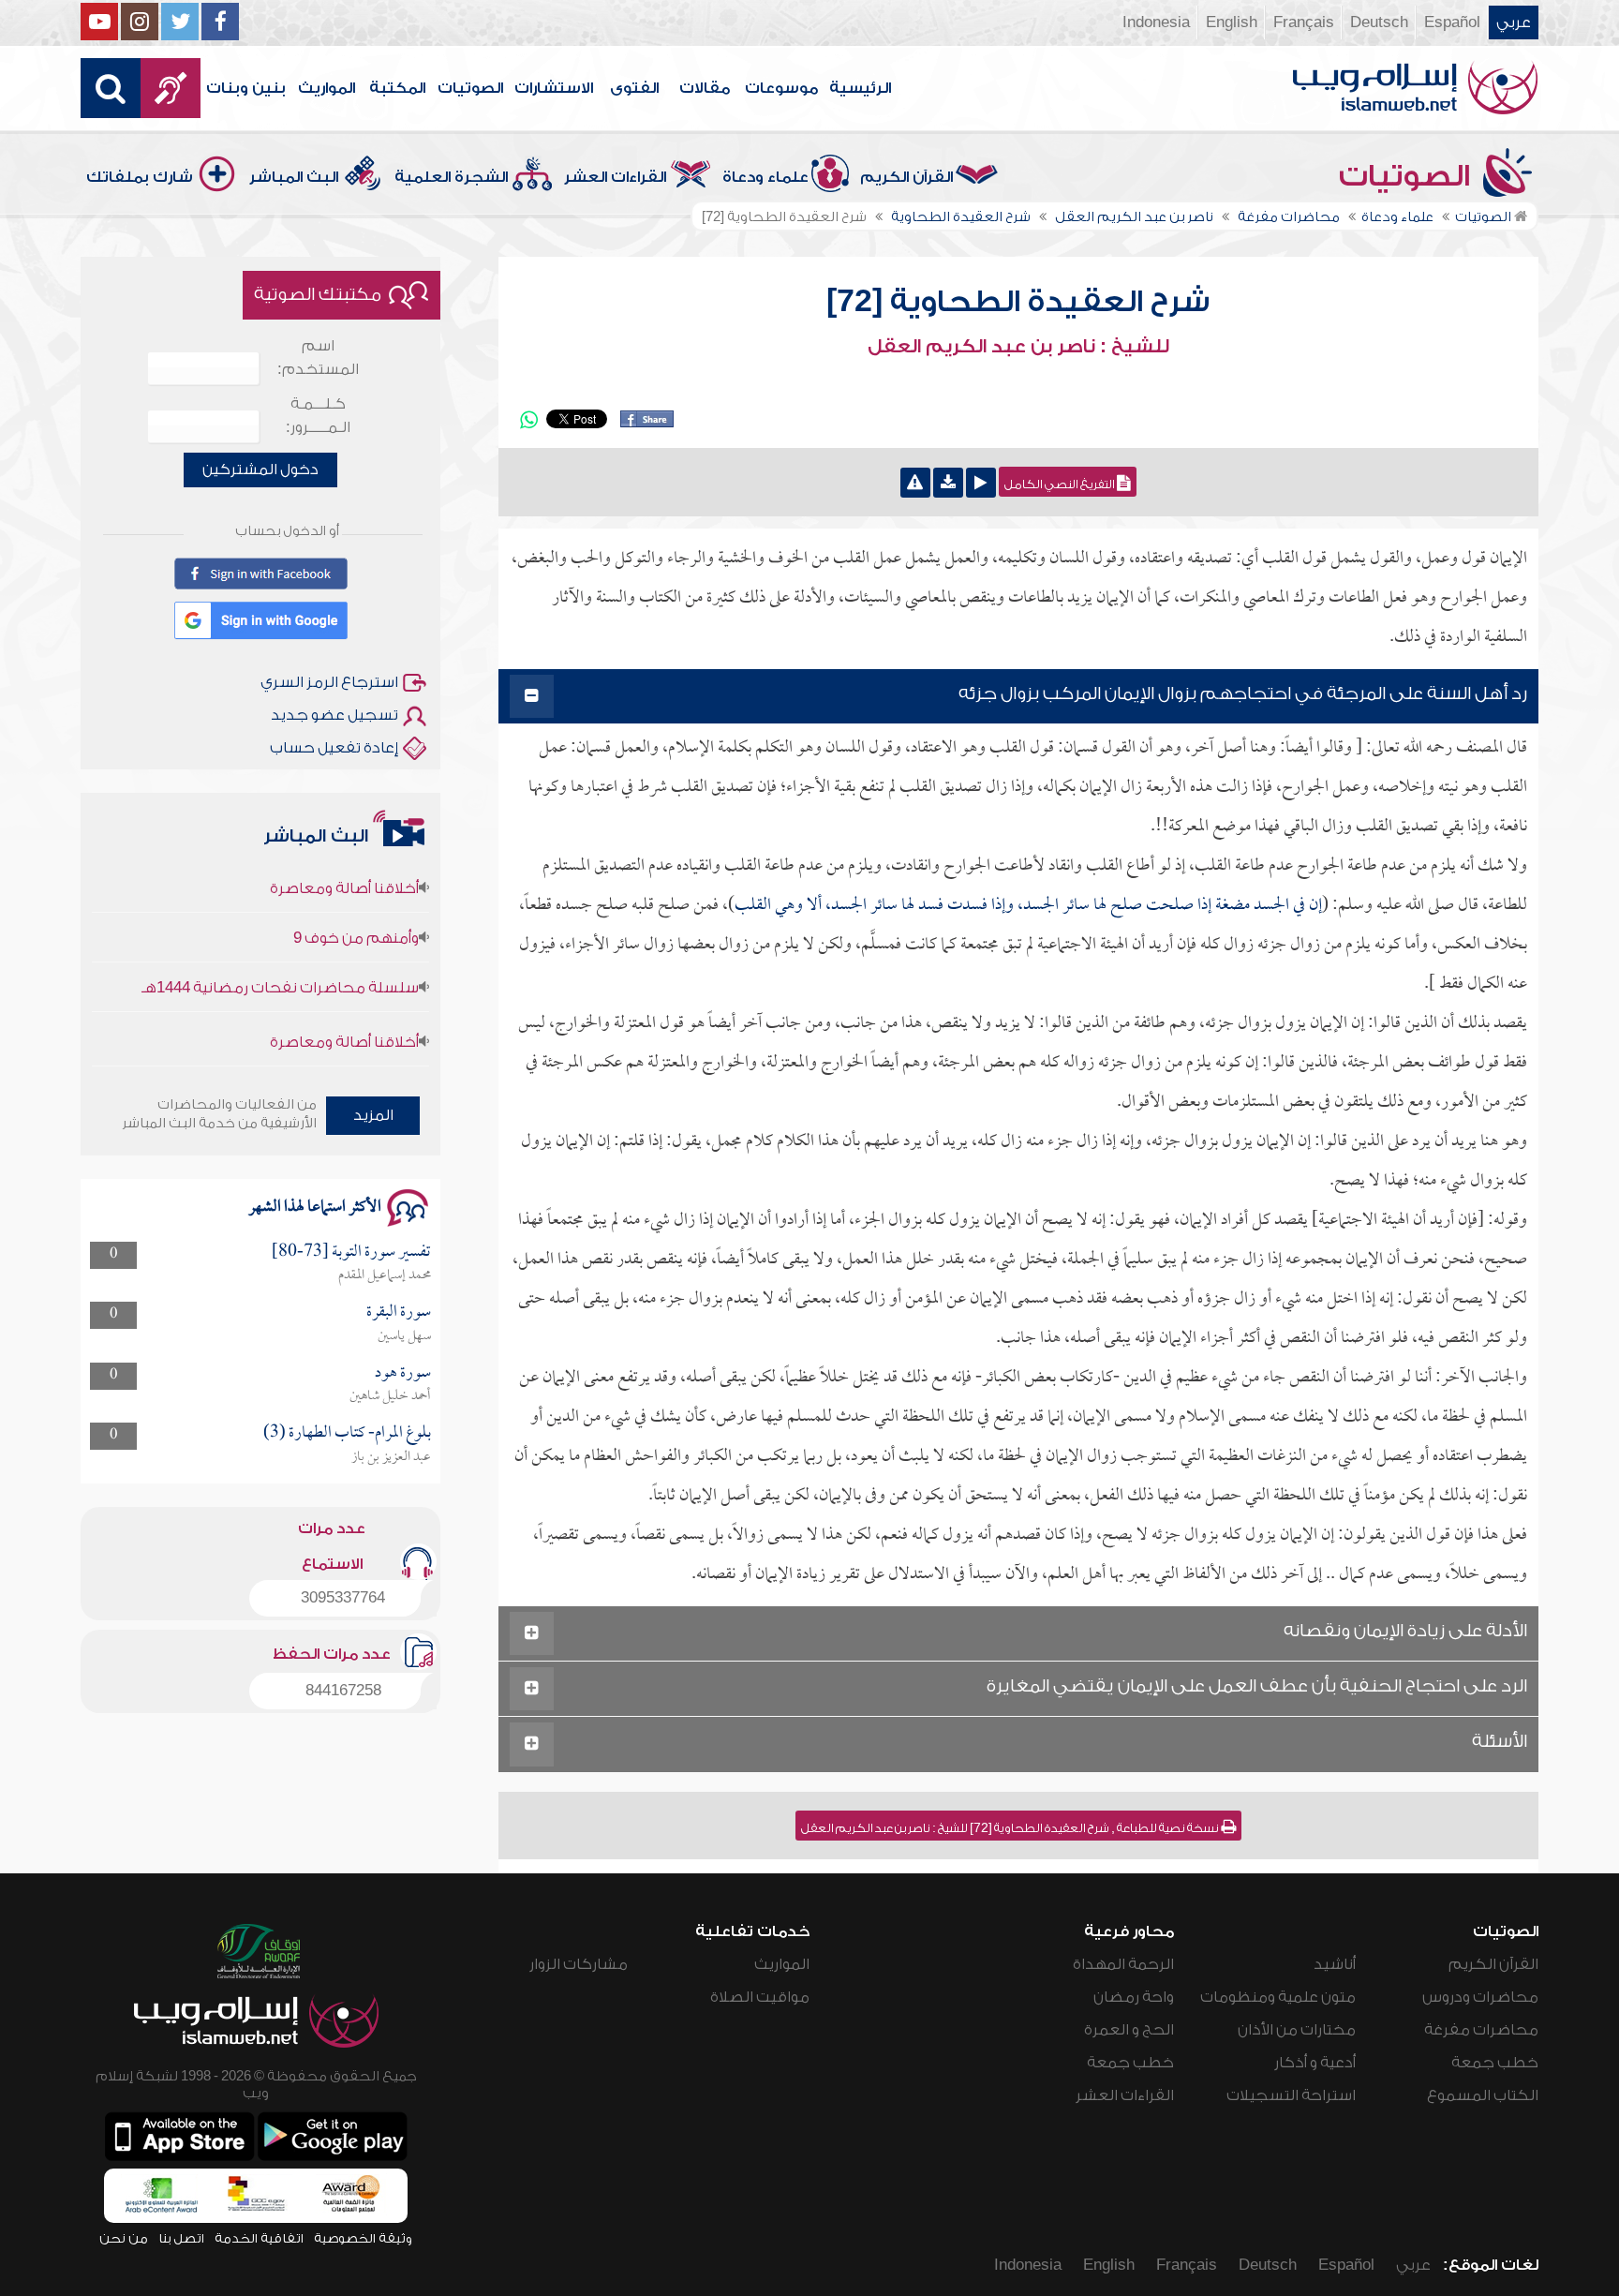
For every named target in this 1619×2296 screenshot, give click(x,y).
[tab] (1018, 697)
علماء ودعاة (765, 177)
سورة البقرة (399, 1312)
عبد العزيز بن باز (391, 1457)
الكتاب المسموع (1483, 2095)
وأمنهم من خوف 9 (356, 907)
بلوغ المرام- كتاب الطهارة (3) (347, 1433)
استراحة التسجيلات (1291, 2095)
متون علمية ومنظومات (1278, 1997)
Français (1304, 22)
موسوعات (781, 88)
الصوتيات (470, 88)
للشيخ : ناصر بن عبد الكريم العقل (1018, 347)
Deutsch (1379, 22)
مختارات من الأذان (1297, 2030)
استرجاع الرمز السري (329, 682)
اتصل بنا (181, 2238)
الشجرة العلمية (451, 177)
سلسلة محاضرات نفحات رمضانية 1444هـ (280, 957)
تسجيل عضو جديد (334, 715)
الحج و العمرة (1129, 2030)
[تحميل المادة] (948, 483)
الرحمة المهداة (1123, 1964)
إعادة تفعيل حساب (334, 748)
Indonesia (1156, 22)
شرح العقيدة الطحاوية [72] (1018, 302)
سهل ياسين (404, 1336)
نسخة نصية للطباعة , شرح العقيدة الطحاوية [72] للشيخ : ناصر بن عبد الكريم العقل (1011, 1828)
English (1232, 22)
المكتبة (397, 88)
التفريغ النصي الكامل (1061, 485)
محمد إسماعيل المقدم (385, 1275)
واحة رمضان (1134, 1997)
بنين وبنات (246, 88)
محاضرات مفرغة (1481, 2030)
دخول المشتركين (260, 470)
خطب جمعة (1495, 2063)
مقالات (705, 88)
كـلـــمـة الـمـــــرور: (318, 416)
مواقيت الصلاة (760, 1997)
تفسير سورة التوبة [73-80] (351, 1252)
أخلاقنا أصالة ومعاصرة (344, 1011)
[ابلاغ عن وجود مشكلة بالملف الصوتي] (915, 483)
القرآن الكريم (906, 177)
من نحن (124, 2238)
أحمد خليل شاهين (390, 1396)
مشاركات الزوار (579, 1964)
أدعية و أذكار (1315, 2063)
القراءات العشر (615, 177)
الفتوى (634, 88)
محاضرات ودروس (1480, 1997)
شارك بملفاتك (140, 177)
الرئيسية (860, 88)
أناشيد (1335, 1964)
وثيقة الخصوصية (363, 2238)
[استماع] (981, 483)
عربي (1514, 22)
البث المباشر (294, 177)
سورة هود (403, 1373)
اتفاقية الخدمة (259, 2238)
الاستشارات (554, 88)
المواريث (327, 88)
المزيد (373, 1115)
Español (1452, 22)
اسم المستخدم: (318, 358)
